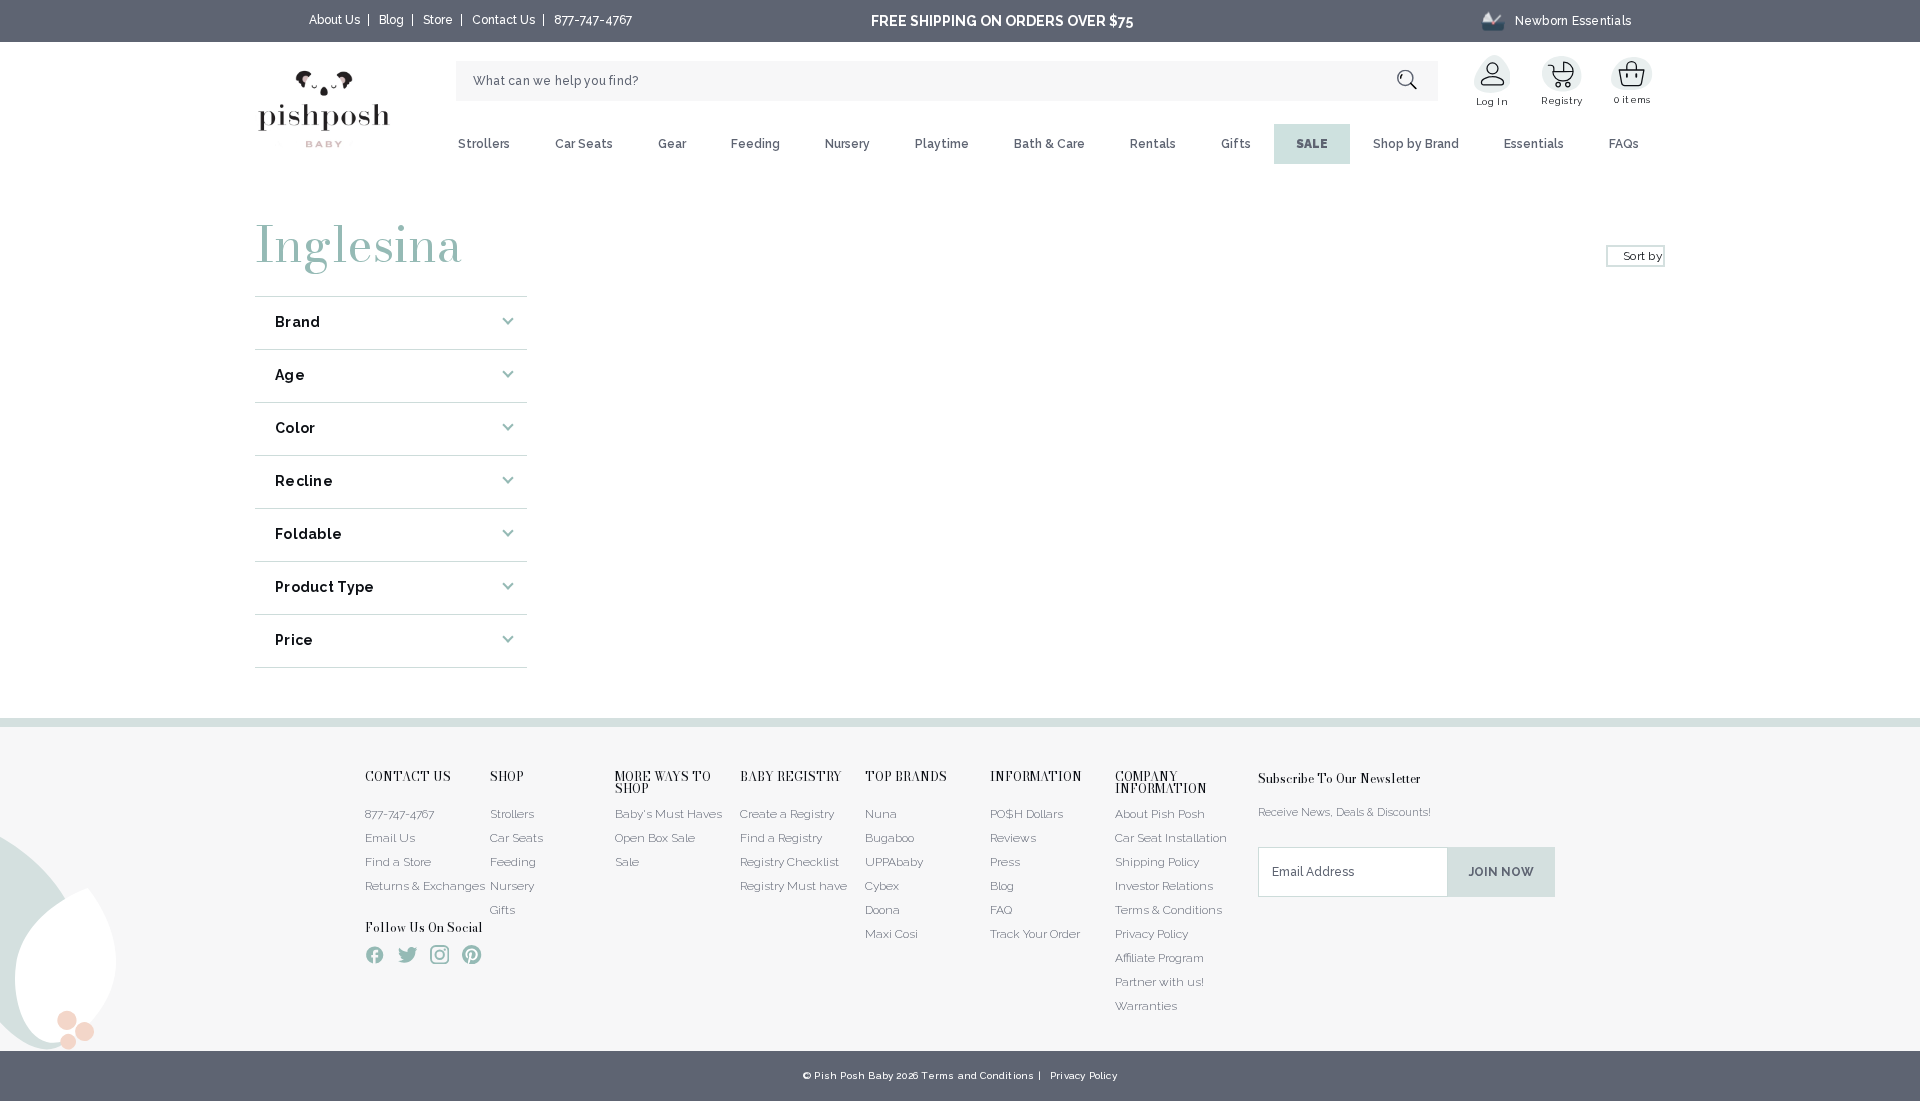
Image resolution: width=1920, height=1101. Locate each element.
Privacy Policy (1151, 934)
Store (438, 20)
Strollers (484, 144)
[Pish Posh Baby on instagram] (439, 958)
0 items (1632, 99)
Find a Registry (781, 838)
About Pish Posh (1160, 814)
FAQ (1001, 910)
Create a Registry (787, 814)
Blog (391, 20)
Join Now (1501, 872)
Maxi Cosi (891, 934)
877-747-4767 (593, 20)
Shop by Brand (1416, 144)
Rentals (1153, 144)
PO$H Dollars (1026, 814)
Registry (1561, 100)
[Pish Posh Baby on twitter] (407, 958)
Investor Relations (1164, 886)
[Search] (1417, 81)
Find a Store (398, 862)
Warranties (1146, 1006)
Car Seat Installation (1171, 838)
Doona (882, 910)
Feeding (755, 144)
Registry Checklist (789, 862)
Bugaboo (889, 838)
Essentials (1534, 144)
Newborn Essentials (1573, 21)
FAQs (1624, 144)
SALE (1312, 144)
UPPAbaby (894, 862)
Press (1005, 862)
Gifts (1236, 144)
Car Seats (584, 144)
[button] (1919, 1090)
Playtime (942, 144)
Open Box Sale (655, 838)
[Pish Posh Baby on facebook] (375, 958)
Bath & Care (1049, 144)
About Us (334, 20)
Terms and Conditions (977, 1075)
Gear (672, 144)
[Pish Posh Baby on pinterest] (471, 958)
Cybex (882, 886)
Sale (627, 862)
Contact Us (503, 20)
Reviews (1013, 838)
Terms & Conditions (1168, 910)
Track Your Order (1035, 934)
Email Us (390, 838)
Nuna (881, 814)
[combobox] (947, 81)
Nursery (847, 144)
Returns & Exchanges (425, 886)
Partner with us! (1159, 982)
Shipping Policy (1157, 862)
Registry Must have (793, 886)
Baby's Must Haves (668, 814)
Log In (1492, 101)
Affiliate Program (1159, 958)
